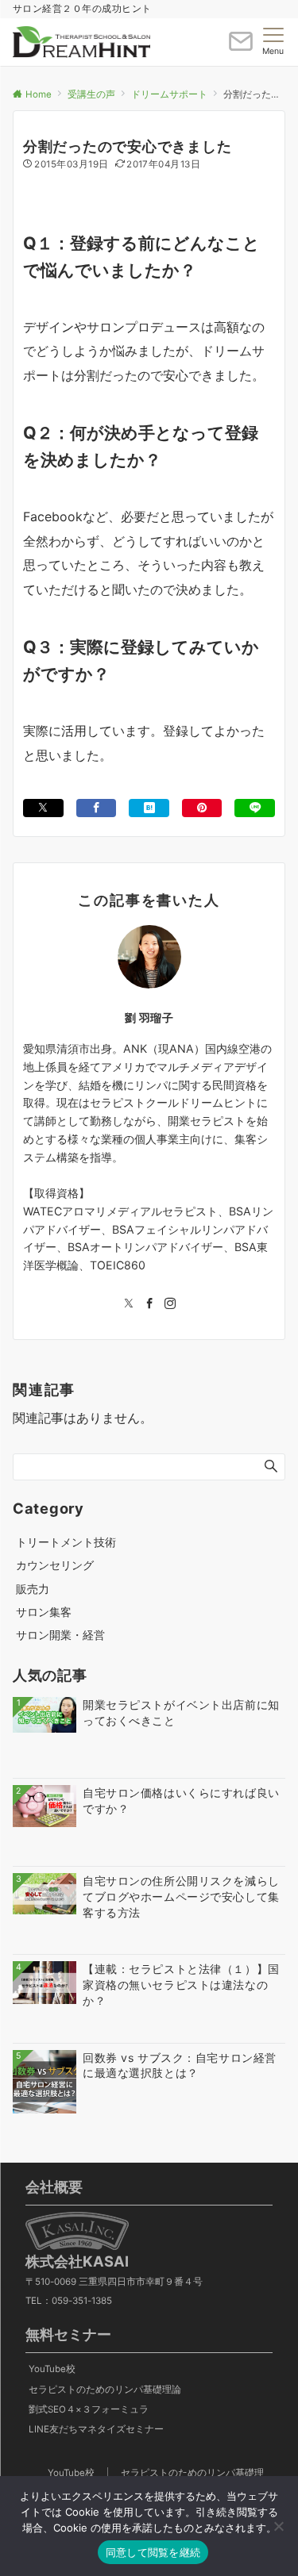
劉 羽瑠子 (149, 1017)
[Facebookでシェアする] (97, 808)
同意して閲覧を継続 (153, 2552)
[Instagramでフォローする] (170, 1304)
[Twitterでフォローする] (129, 1304)
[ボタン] (241, 48)
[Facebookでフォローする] (149, 1304)
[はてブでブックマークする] (149, 808)
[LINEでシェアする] (255, 808)
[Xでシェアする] (43, 808)
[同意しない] (278, 2526)
